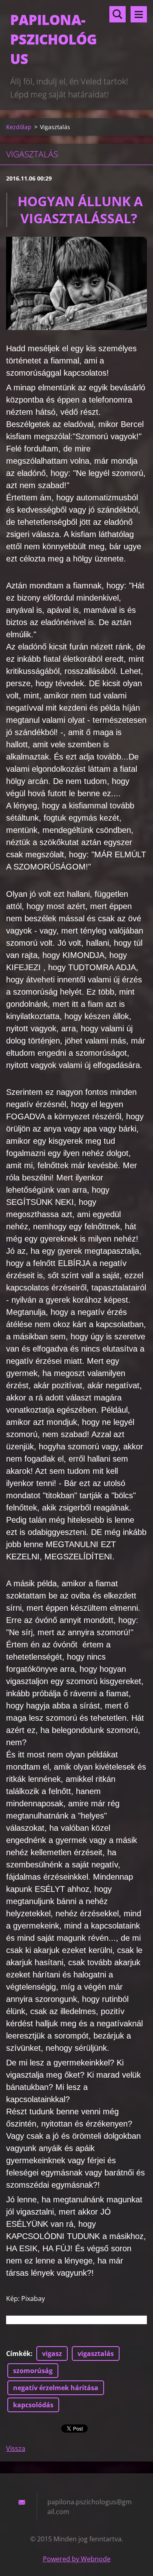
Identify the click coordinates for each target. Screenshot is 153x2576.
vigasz (52, 2354)
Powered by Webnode (77, 2559)
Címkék (18, 2354)
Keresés (118, 14)
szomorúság (33, 2371)
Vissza (16, 2448)
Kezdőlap (19, 127)
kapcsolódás (33, 2405)
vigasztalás (96, 2354)
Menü (139, 14)
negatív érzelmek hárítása (56, 2388)
